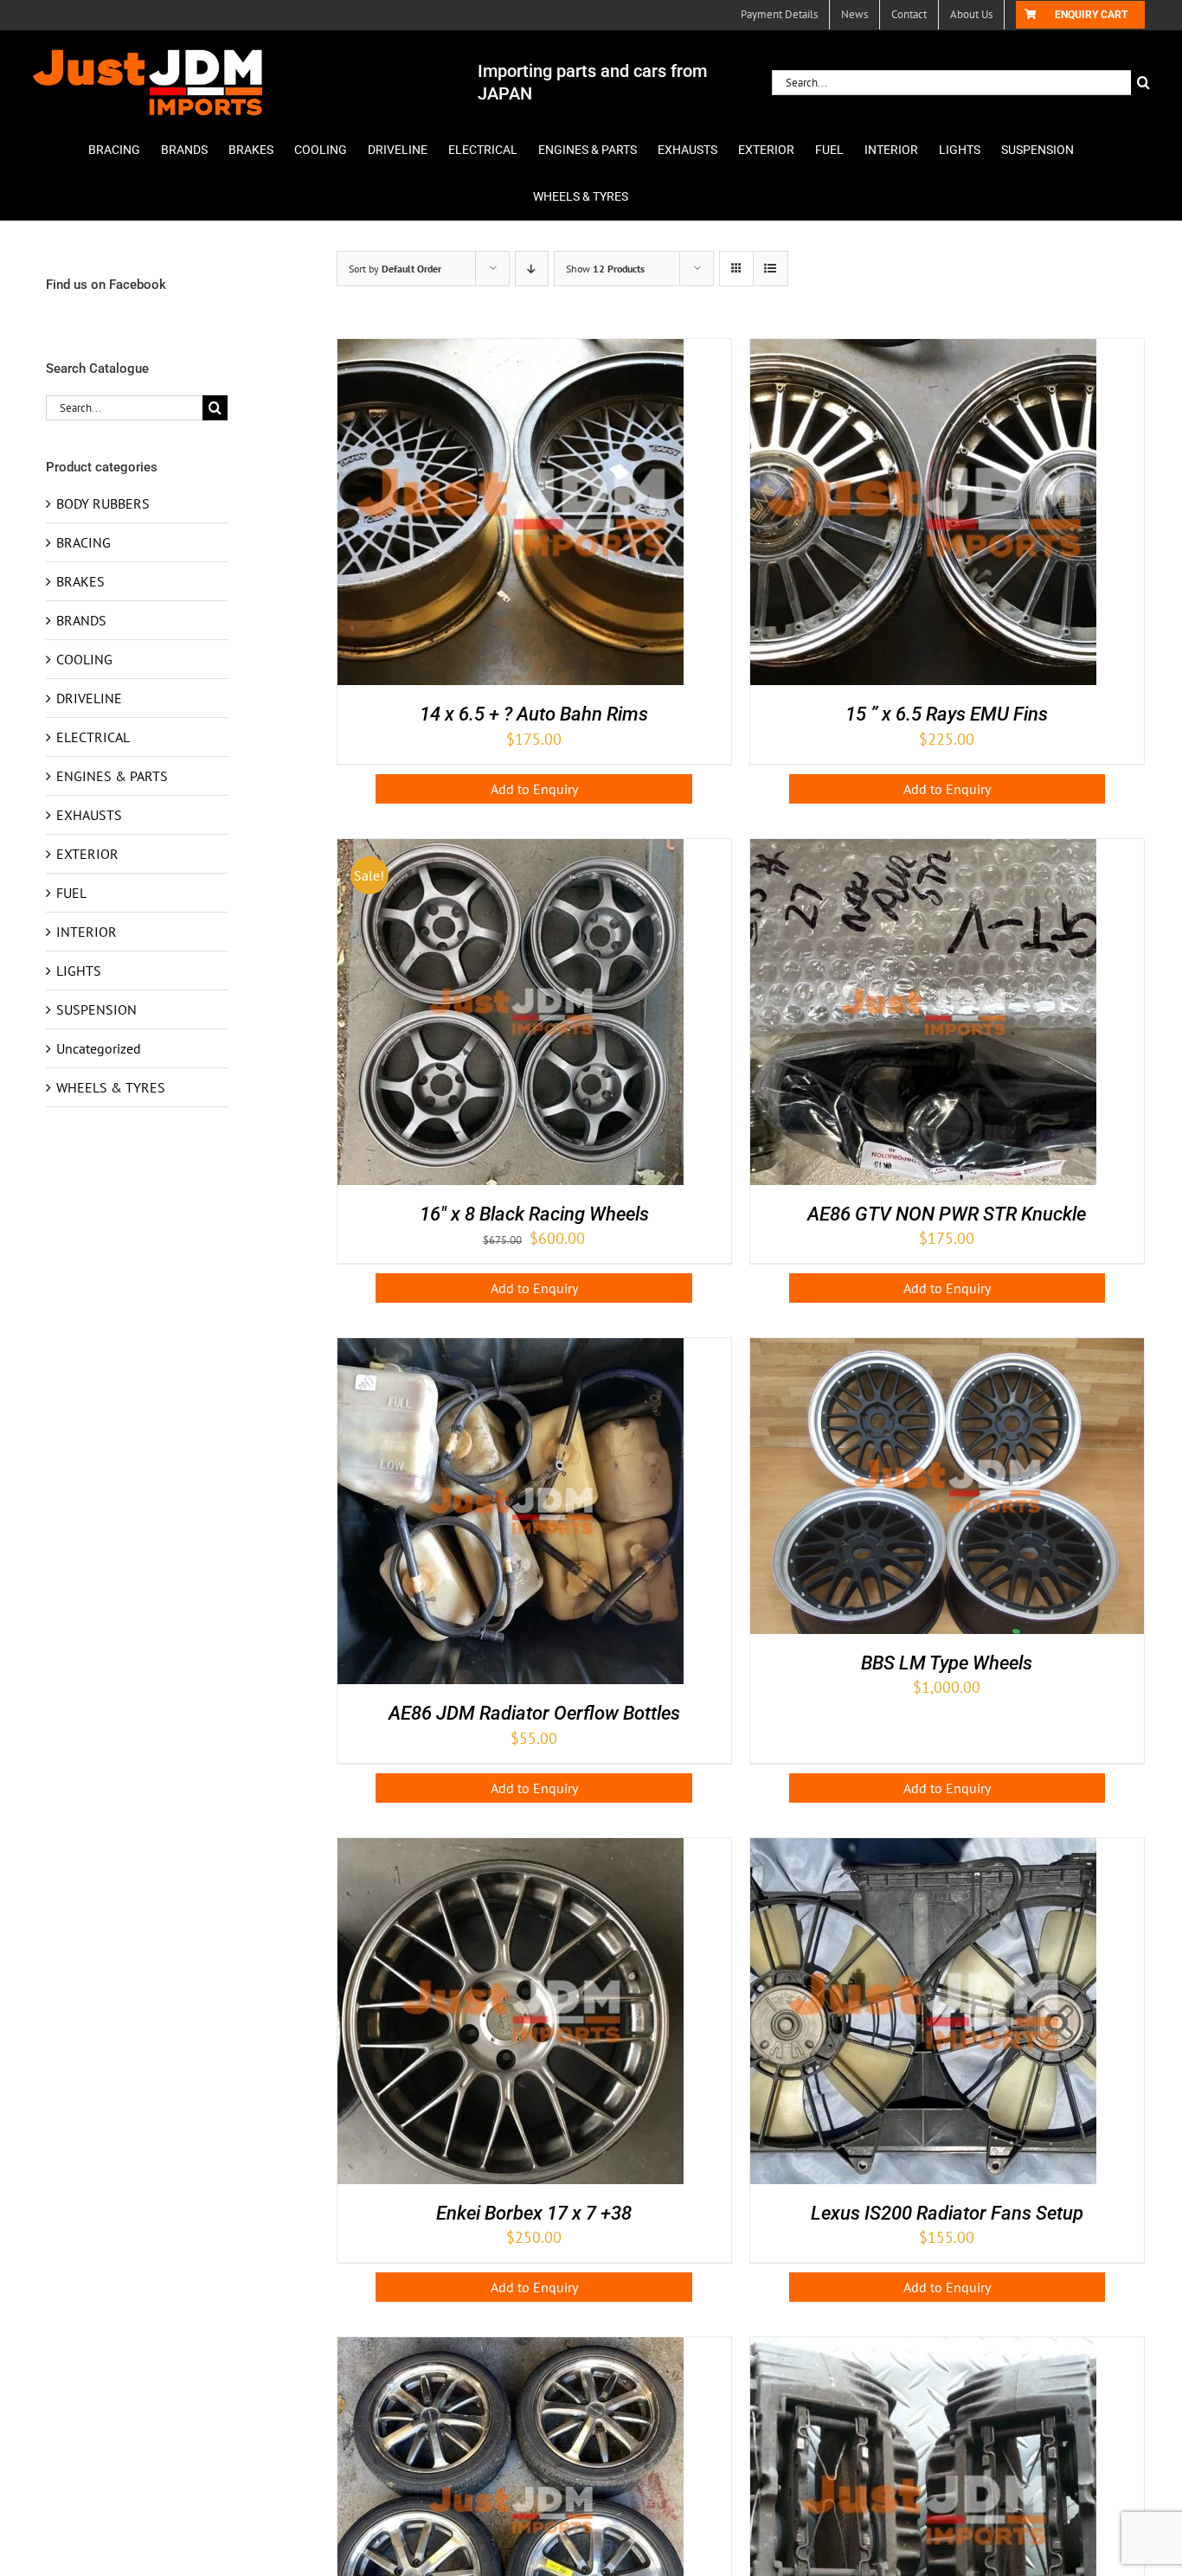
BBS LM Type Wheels (947, 1663)
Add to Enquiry (534, 789)
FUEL (71, 893)
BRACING (84, 542)
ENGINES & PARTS (112, 776)
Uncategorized (99, 1048)
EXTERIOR (87, 854)
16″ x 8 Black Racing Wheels (534, 1214)
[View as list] (771, 269)
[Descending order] (532, 269)
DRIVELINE (89, 698)
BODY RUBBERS (103, 503)
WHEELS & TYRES (111, 1087)
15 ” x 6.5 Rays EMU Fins (947, 714)
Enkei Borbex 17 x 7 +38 (534, 2213)
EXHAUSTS (89, 815)
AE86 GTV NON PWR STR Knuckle (947, 1214)
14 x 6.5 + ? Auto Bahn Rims (534, 714)
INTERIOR (87, 932)
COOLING (84, 659)
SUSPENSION (96, 1009)
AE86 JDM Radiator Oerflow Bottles (534, 1713)
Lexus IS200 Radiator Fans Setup (947, 2213)
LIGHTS (79, 971)
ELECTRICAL (93, 737)
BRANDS (81, 620)
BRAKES (80, 581)
